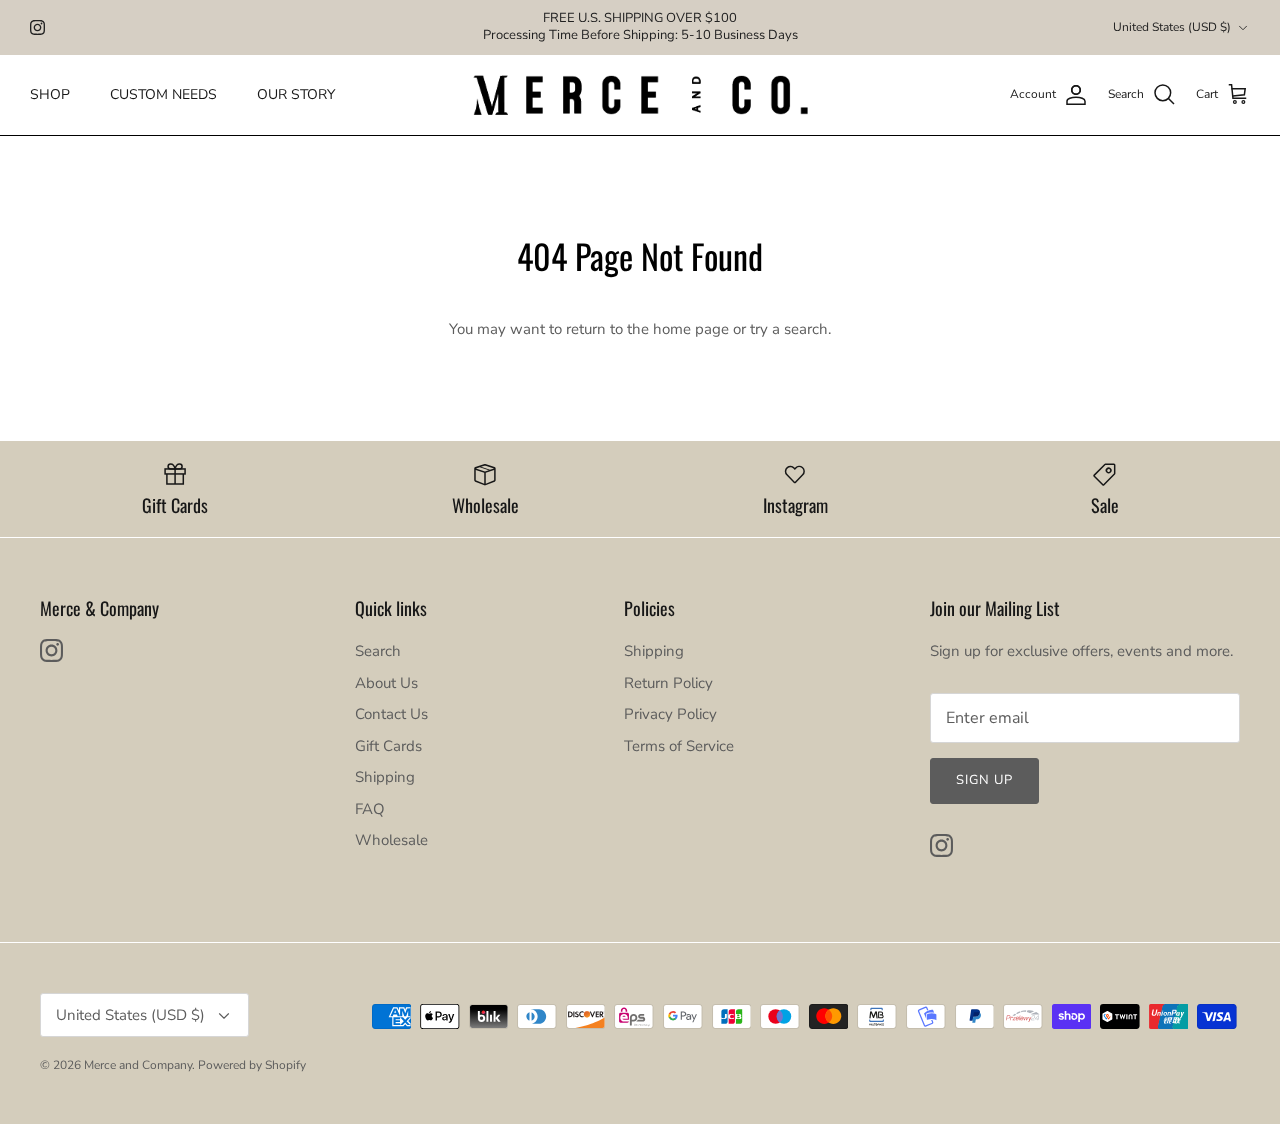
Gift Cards (388, 746)
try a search (789, 329)
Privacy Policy (670, 714)
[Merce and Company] (640, 95)
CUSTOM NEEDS (163, 94)
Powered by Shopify (252, 1065)
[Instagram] (37, 27)
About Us (386, 683)
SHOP (50, 94)
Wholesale (391, 840)
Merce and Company (138, 1065)
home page (691, 329)
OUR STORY (296, 94)
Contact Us (391, 714)
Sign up (984, 780)
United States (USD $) (1172, 27)
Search (378, 651)
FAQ (370, 809)
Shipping (385, 777)
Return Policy (668, 683)
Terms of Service (679, 746)
